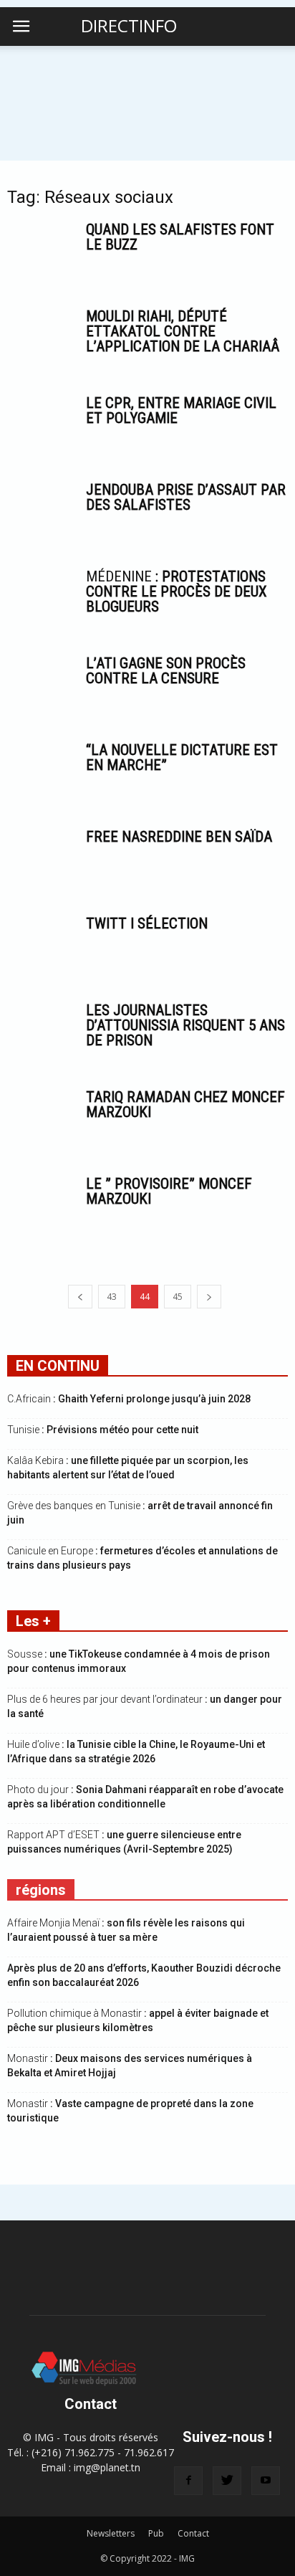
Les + (33, 1621)
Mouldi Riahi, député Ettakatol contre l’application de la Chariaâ (183, 331)
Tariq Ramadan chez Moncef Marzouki (185, 1104)
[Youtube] (266, 2481)
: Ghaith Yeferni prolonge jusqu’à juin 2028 (129, 1399)
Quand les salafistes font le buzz (180, 237)
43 (112, 1297)
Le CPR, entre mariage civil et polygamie (181, 410)
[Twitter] (227, 2481)
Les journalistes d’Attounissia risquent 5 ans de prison (185, 1025)
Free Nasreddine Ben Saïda (179, 837)
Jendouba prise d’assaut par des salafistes (186, 497)
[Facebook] (188, 2481)
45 (178, 1297)
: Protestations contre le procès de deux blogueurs (176, 591)
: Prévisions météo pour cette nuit (103, 1430)
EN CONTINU (58, 1366)
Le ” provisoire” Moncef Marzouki (169, 1191)
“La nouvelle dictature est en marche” (182, 757)
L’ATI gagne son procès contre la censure (166, 671)
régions (41, 1890)
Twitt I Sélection (147, 923)
